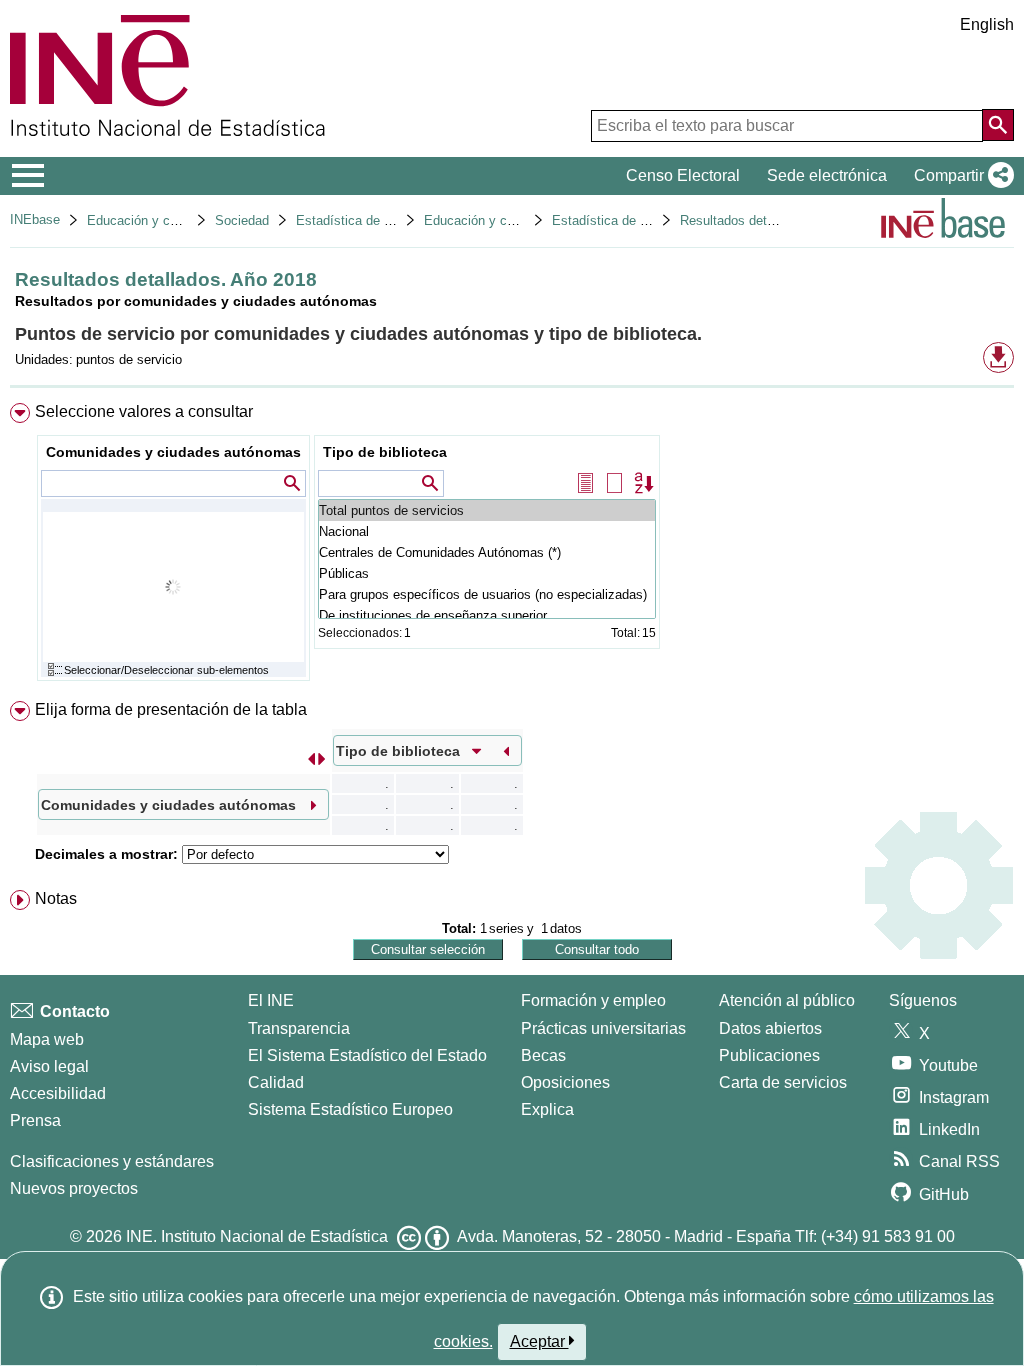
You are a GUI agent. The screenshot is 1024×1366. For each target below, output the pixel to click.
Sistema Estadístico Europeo (350, 1109)
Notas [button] (56, 898)
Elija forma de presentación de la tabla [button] (171, 709)
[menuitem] (512, 546)
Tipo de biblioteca (385, 452)
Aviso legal (49, 1066)
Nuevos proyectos (74, 1188)
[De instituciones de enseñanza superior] (487, 615)
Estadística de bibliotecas (371, 220)
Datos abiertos (770, 1028)
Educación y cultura (144, 220)
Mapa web (47, 1039)
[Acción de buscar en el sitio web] (998, 125)
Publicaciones (769, 1055)
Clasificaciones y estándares (112, 1161)
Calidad (276, 1082)
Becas (543, 1055)
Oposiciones (565, 1082)
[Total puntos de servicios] (487, 510)
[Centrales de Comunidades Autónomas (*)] (487, 552)
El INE (271, 1000)
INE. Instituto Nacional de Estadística (257, 1236)
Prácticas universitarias (603, 1028)
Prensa (35, 1120)
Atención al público (787, 1000)
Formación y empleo (593, 1000)
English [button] (987, 24)
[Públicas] (487, 573)
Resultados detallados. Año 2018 (775, 220)
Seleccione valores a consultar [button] (144, 411)
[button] (960, 176)
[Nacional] (487, 531)
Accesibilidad (58, 1093)
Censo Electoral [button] (683, 175)
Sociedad (242, 220)
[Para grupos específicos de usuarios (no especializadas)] (487, 594)
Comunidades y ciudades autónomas (173, 452)
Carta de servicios (783, 1082)
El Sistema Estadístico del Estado (367, 1055)
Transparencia (299, 1028)
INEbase (35, 219)
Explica (547, 1109)
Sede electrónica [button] (827, 175)
